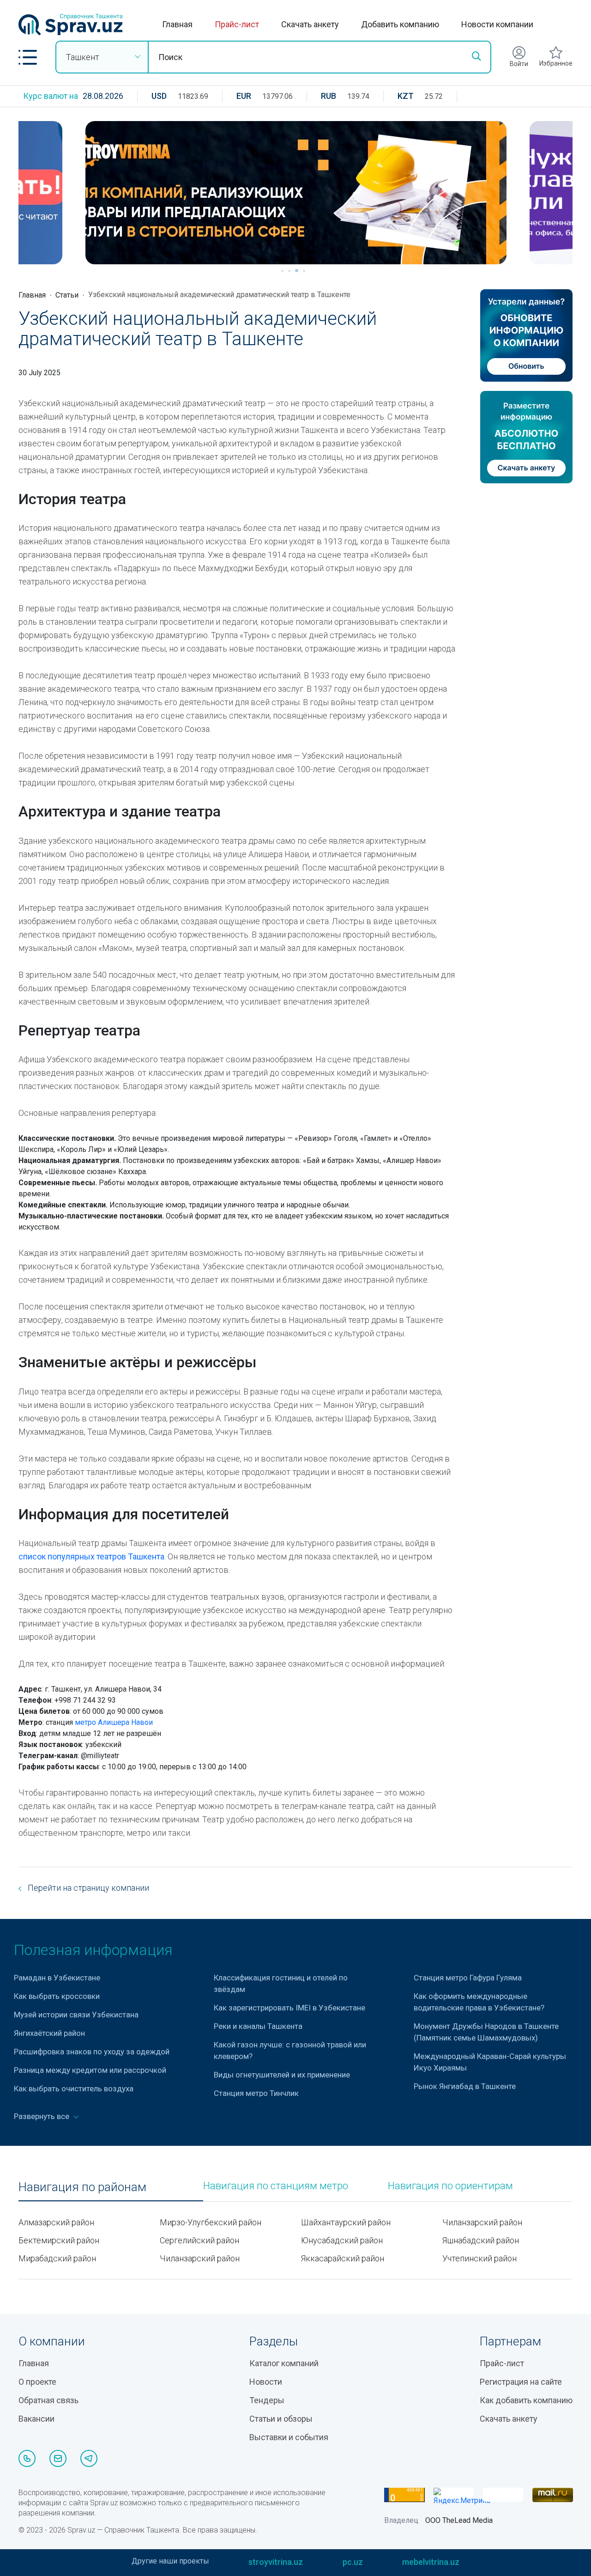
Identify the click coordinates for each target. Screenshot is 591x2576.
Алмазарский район (56, 2222)
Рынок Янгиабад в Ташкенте (465, 2086)
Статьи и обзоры (281, 2419)
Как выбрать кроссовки (57, 1996)
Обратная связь (48, 2400)
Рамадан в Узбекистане (57, 1978)
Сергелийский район (199, 2240)
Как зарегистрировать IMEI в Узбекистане (289, 2008)
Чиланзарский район (200, 2258)
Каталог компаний (284, 2363)
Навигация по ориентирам (450, 2186)
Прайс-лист (237, 24)
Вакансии (36, 2419)
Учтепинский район (479, 2258)
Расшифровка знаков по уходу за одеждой (92, 2052)
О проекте (37, 2382)
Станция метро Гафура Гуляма (468, 1978)
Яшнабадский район (481, 2240)
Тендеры (267, 2400)
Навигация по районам (82, 2187)
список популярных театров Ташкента (91, 1556)
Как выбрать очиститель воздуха (74, 2089)
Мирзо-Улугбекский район (211, 2222)
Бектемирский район (59, 2240)
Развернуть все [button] (42, 2116)
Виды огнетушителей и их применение (282, 2075)
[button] (28, 57)
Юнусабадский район (342, 2240)
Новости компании (497, 24)
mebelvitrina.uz (431, 2562)
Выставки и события (289, 2437)
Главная (177, 24)
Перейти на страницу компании (87, 1888)
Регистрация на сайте (521, 2382)
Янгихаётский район (49, 2033)
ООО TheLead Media (459, 2520)
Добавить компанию (400, 24)
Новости (266, 2382)
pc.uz (353, 2562)
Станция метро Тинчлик (256, 2093)
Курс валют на (51, 96)
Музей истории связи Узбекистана (76, 2015)
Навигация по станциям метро (276, 2186)
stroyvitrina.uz (276, 2562)
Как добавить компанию (526, 2400)
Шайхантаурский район (346, 2222)
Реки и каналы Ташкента (258, 2026)
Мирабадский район (57, 2258)
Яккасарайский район (343, 2258)
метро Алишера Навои (114, 1722)
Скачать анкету (310, 24)
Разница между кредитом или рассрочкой (90, 2070)
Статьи (67, 295)
